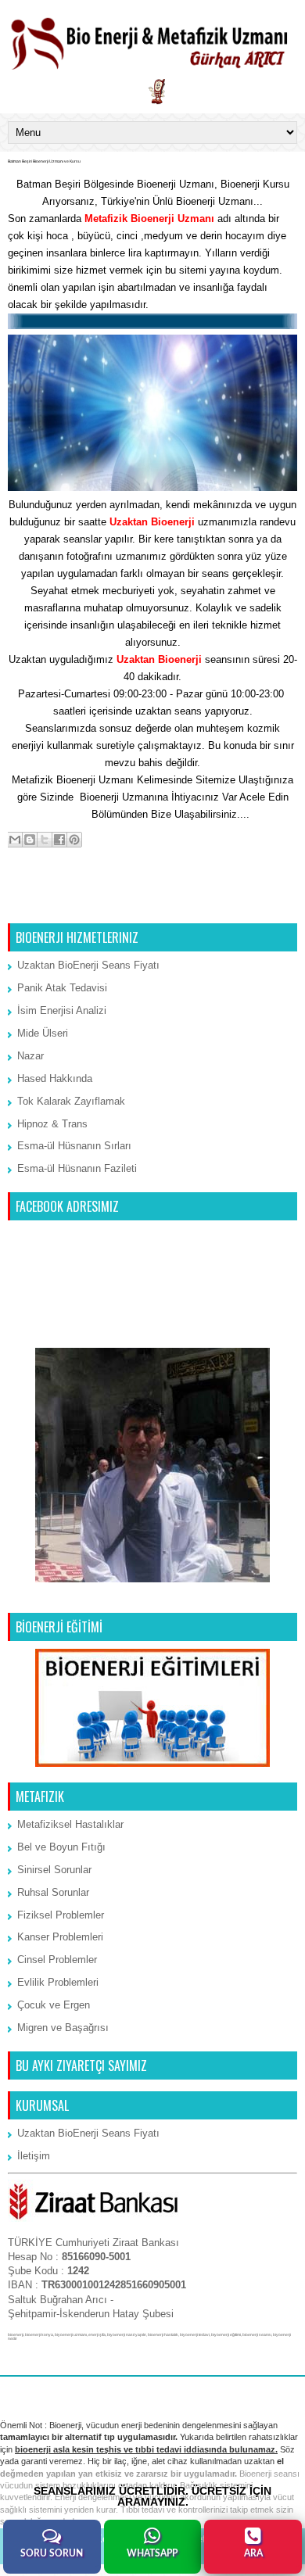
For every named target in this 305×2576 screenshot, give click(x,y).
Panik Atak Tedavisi (62, 988)
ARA (253, 2553)
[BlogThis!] (30, 840)
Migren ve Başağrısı (63, 2028)
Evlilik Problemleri (58, 1982)
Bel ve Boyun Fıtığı (61, 1847)
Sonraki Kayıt (43, 903)
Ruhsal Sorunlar (53, 1892)
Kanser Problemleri (60, 1937)
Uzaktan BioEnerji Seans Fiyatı (88, 965)
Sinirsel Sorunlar (54, 1870)
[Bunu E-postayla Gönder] (15, 840)
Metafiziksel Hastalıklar (70, 1824)
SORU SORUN (52, 2553)
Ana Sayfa (154, 903)
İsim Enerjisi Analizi (62, 1010)
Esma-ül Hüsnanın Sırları (74, 1146)
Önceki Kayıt (263, 903)
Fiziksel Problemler (61, 1915)
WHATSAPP (152, 2553)
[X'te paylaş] (45, 840)
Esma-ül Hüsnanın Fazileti (77, 1168)
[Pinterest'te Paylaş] (74, 840)
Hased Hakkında (55, 1078)
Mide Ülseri (43, 1033)
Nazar (30, 1056)
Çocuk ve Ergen (54, 2005)
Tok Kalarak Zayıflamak (71, 1101)
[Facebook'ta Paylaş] (59, 840)
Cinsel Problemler (57, 1960)
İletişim (72, 814)
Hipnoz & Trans (52, 1124)
